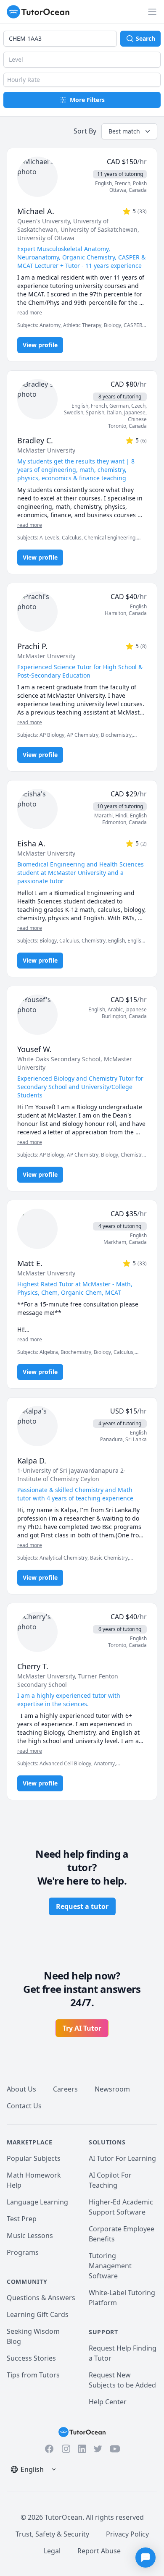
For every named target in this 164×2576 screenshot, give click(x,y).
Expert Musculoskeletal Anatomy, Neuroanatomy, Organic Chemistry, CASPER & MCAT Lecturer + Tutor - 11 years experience (81, 257)
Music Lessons (30, 2236)
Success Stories (31, 2358)
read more (30, 313)
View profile (40, 345)
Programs (23, 2252)
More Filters (87, 100)
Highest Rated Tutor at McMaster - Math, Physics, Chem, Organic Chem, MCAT (75, 1288)
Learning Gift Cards (38, 2314)
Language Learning (37, 2202)
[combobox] (60, 39)
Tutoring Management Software (110, 2266)
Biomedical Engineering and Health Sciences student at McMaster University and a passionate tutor (81, 873)
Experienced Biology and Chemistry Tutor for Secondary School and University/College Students (80, 1087)
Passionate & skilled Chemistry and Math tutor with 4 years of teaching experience (75, 1494)
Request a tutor (82, 1906)
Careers (65, 2089)
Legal (52, 2551)
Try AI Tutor (82, 2028)
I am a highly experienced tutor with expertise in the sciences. (69, 1700)
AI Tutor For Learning (122, 2158)
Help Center (108, 2402)
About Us (21, 2089)
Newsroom (112, 2089)
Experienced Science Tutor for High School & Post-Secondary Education (80, 671)
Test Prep (22, 2219)
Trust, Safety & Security (52, 2534)
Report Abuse (99, 2551)
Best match (124, 131)
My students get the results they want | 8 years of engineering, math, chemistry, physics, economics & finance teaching (76, 470)
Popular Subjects (34, 2158)
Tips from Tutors (33, 2375)
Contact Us (24, 2106)
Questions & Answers (41, 2298)
